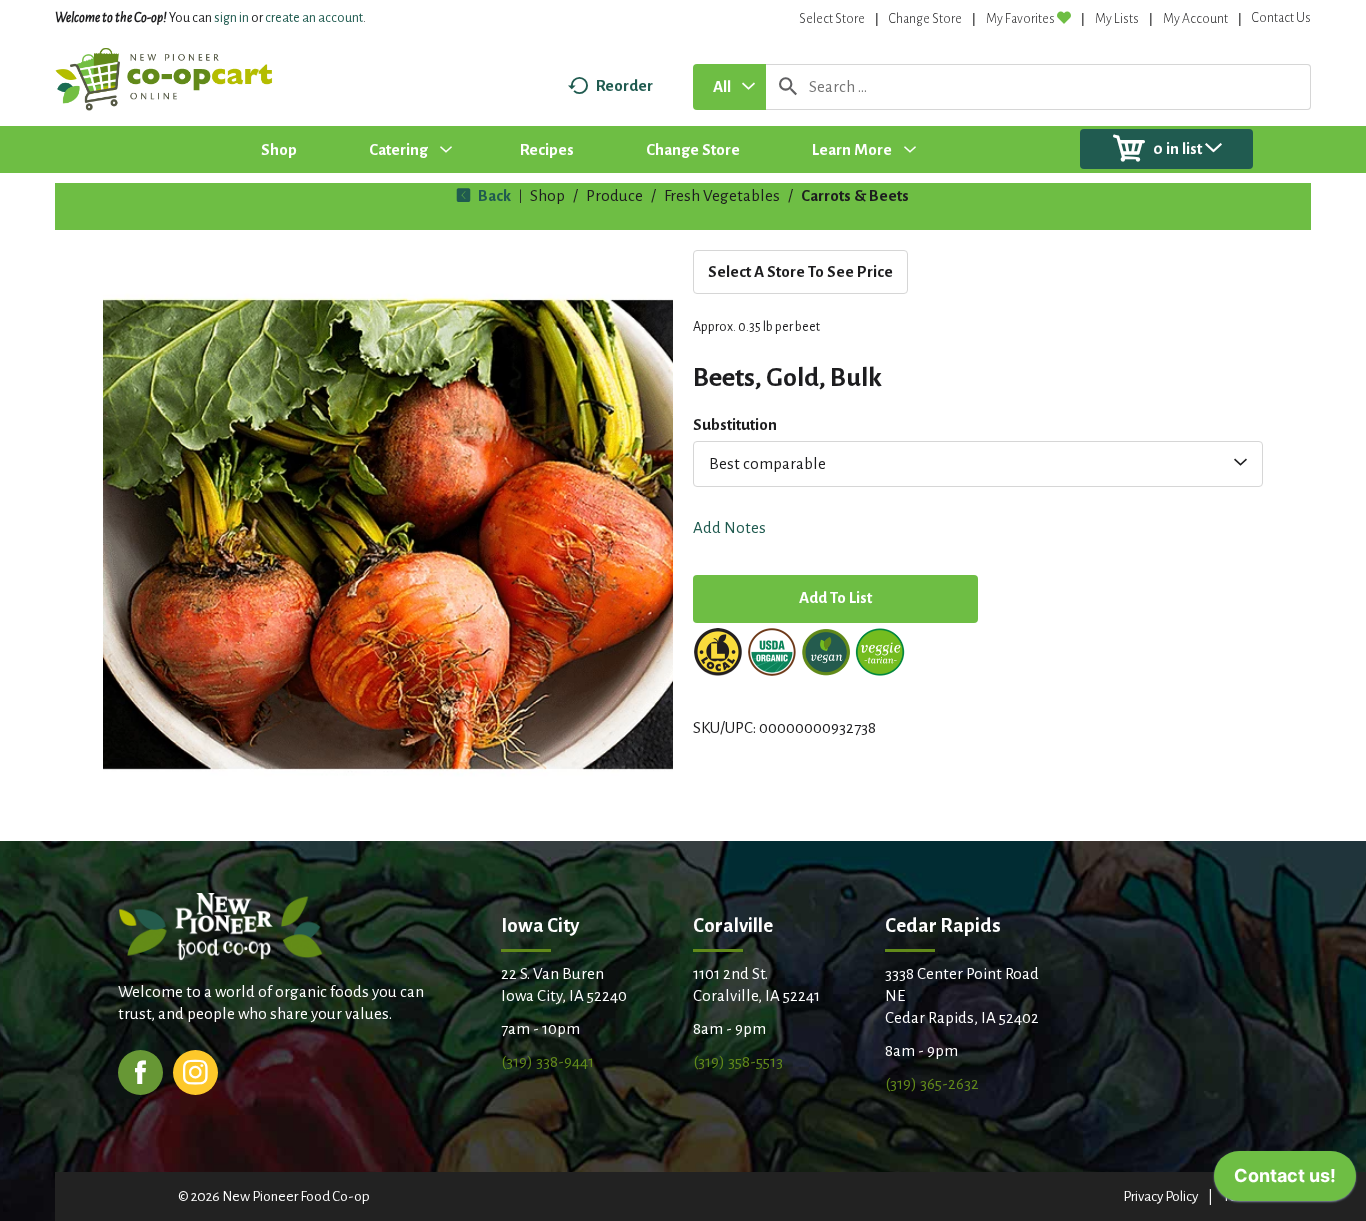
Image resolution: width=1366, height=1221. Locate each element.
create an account (314, 18)
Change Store (925, 19)
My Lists (1117, 19)
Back (493, 195)
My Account (1195, 19)
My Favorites (1020, 19)
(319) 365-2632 (932, 1083)
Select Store (832, 19)
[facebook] (140, 1070)
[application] (1285, 1181)
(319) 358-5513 (738, 1061)
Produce (614, 195)
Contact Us (1281, 18)
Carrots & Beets (855, 195)
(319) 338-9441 (547, 1061)
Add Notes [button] (729, 527)
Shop (547, 195)
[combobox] (729, 87)
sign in (231, 18)
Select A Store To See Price (800, 271)
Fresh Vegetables (722, 195)
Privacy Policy (1160, 1196)
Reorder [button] (624, 85)
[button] (835, 600)
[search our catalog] (788, 87)
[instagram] (195, 1070)
